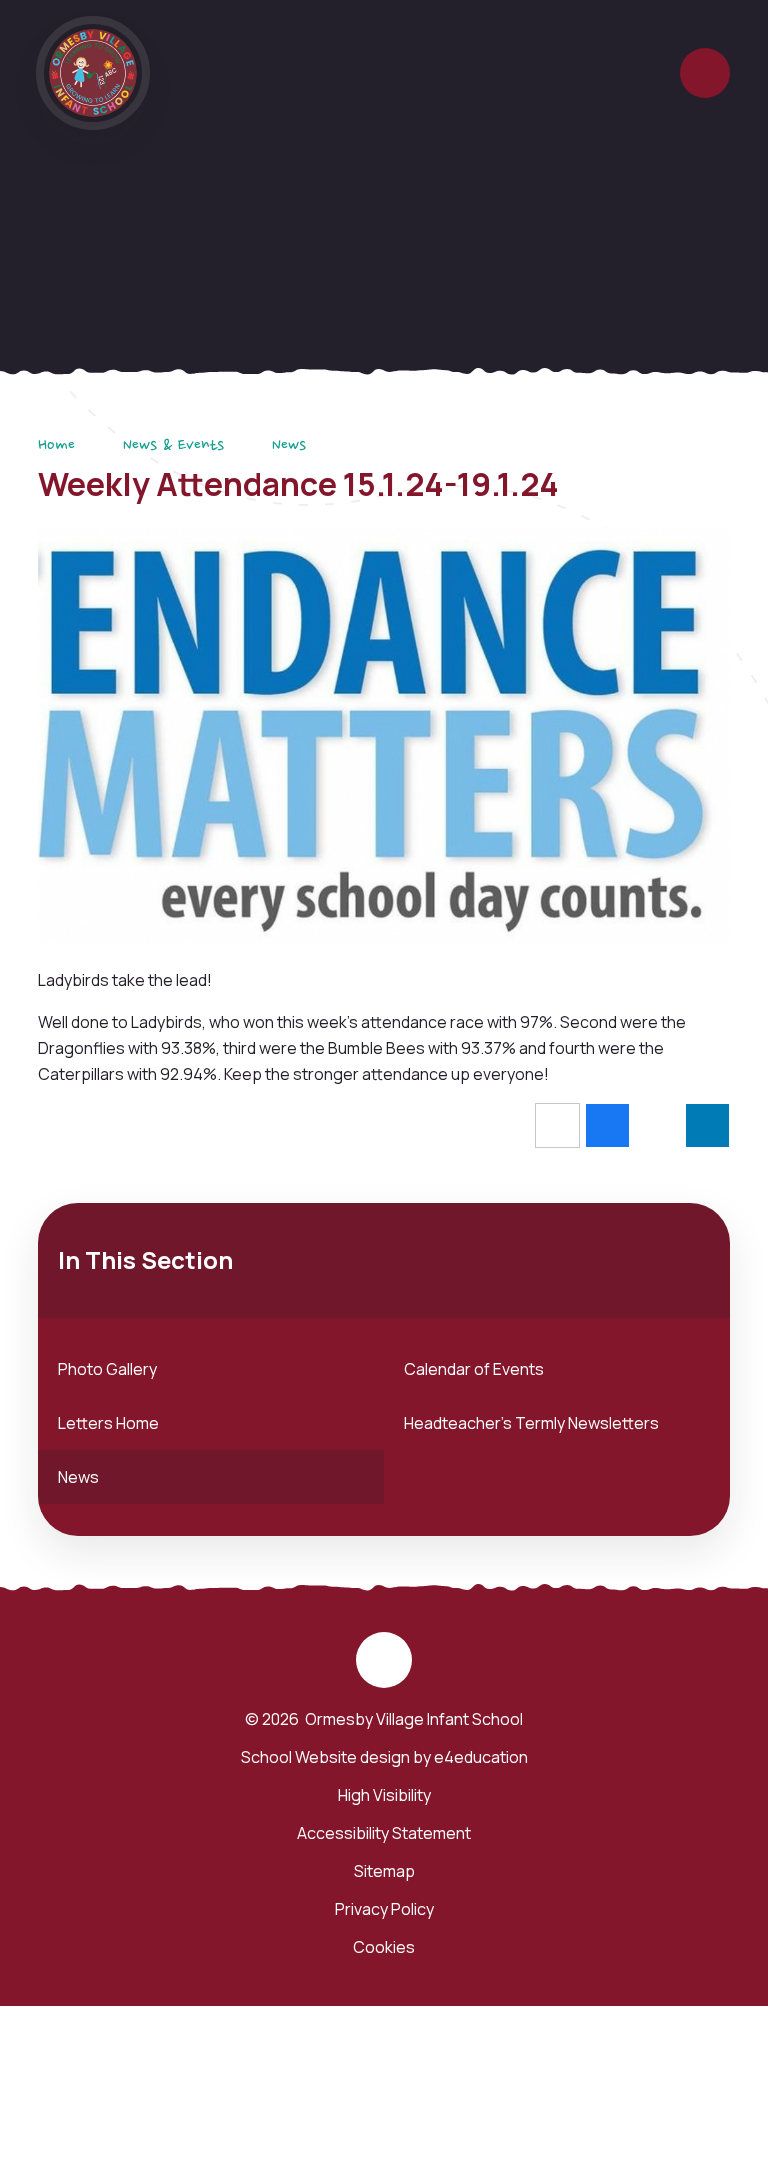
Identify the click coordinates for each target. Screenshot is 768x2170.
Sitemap (384, 1871)
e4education (481, 1757)
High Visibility (384, 1795)
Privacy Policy (384, 1909)
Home (56, 446)
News (289, 446)
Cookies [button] (384, 1947)
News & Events (173, 446)
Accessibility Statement (384, 1833)
